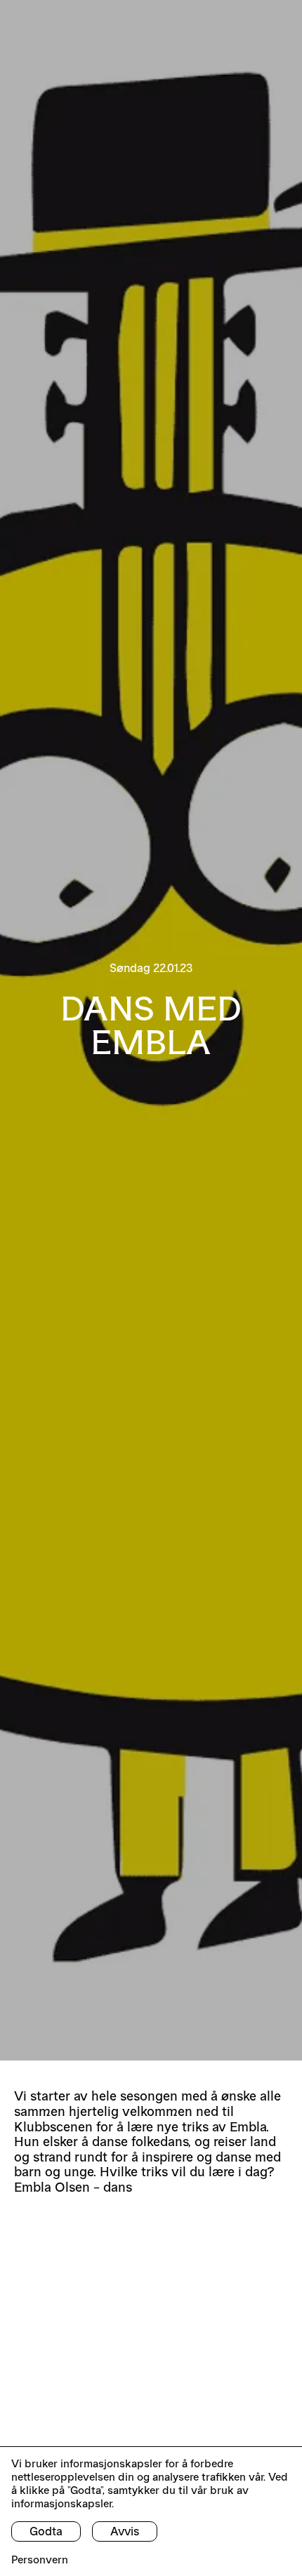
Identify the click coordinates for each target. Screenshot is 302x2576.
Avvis (125, 2531)
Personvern (40, 2560)
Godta (46, 2531)
